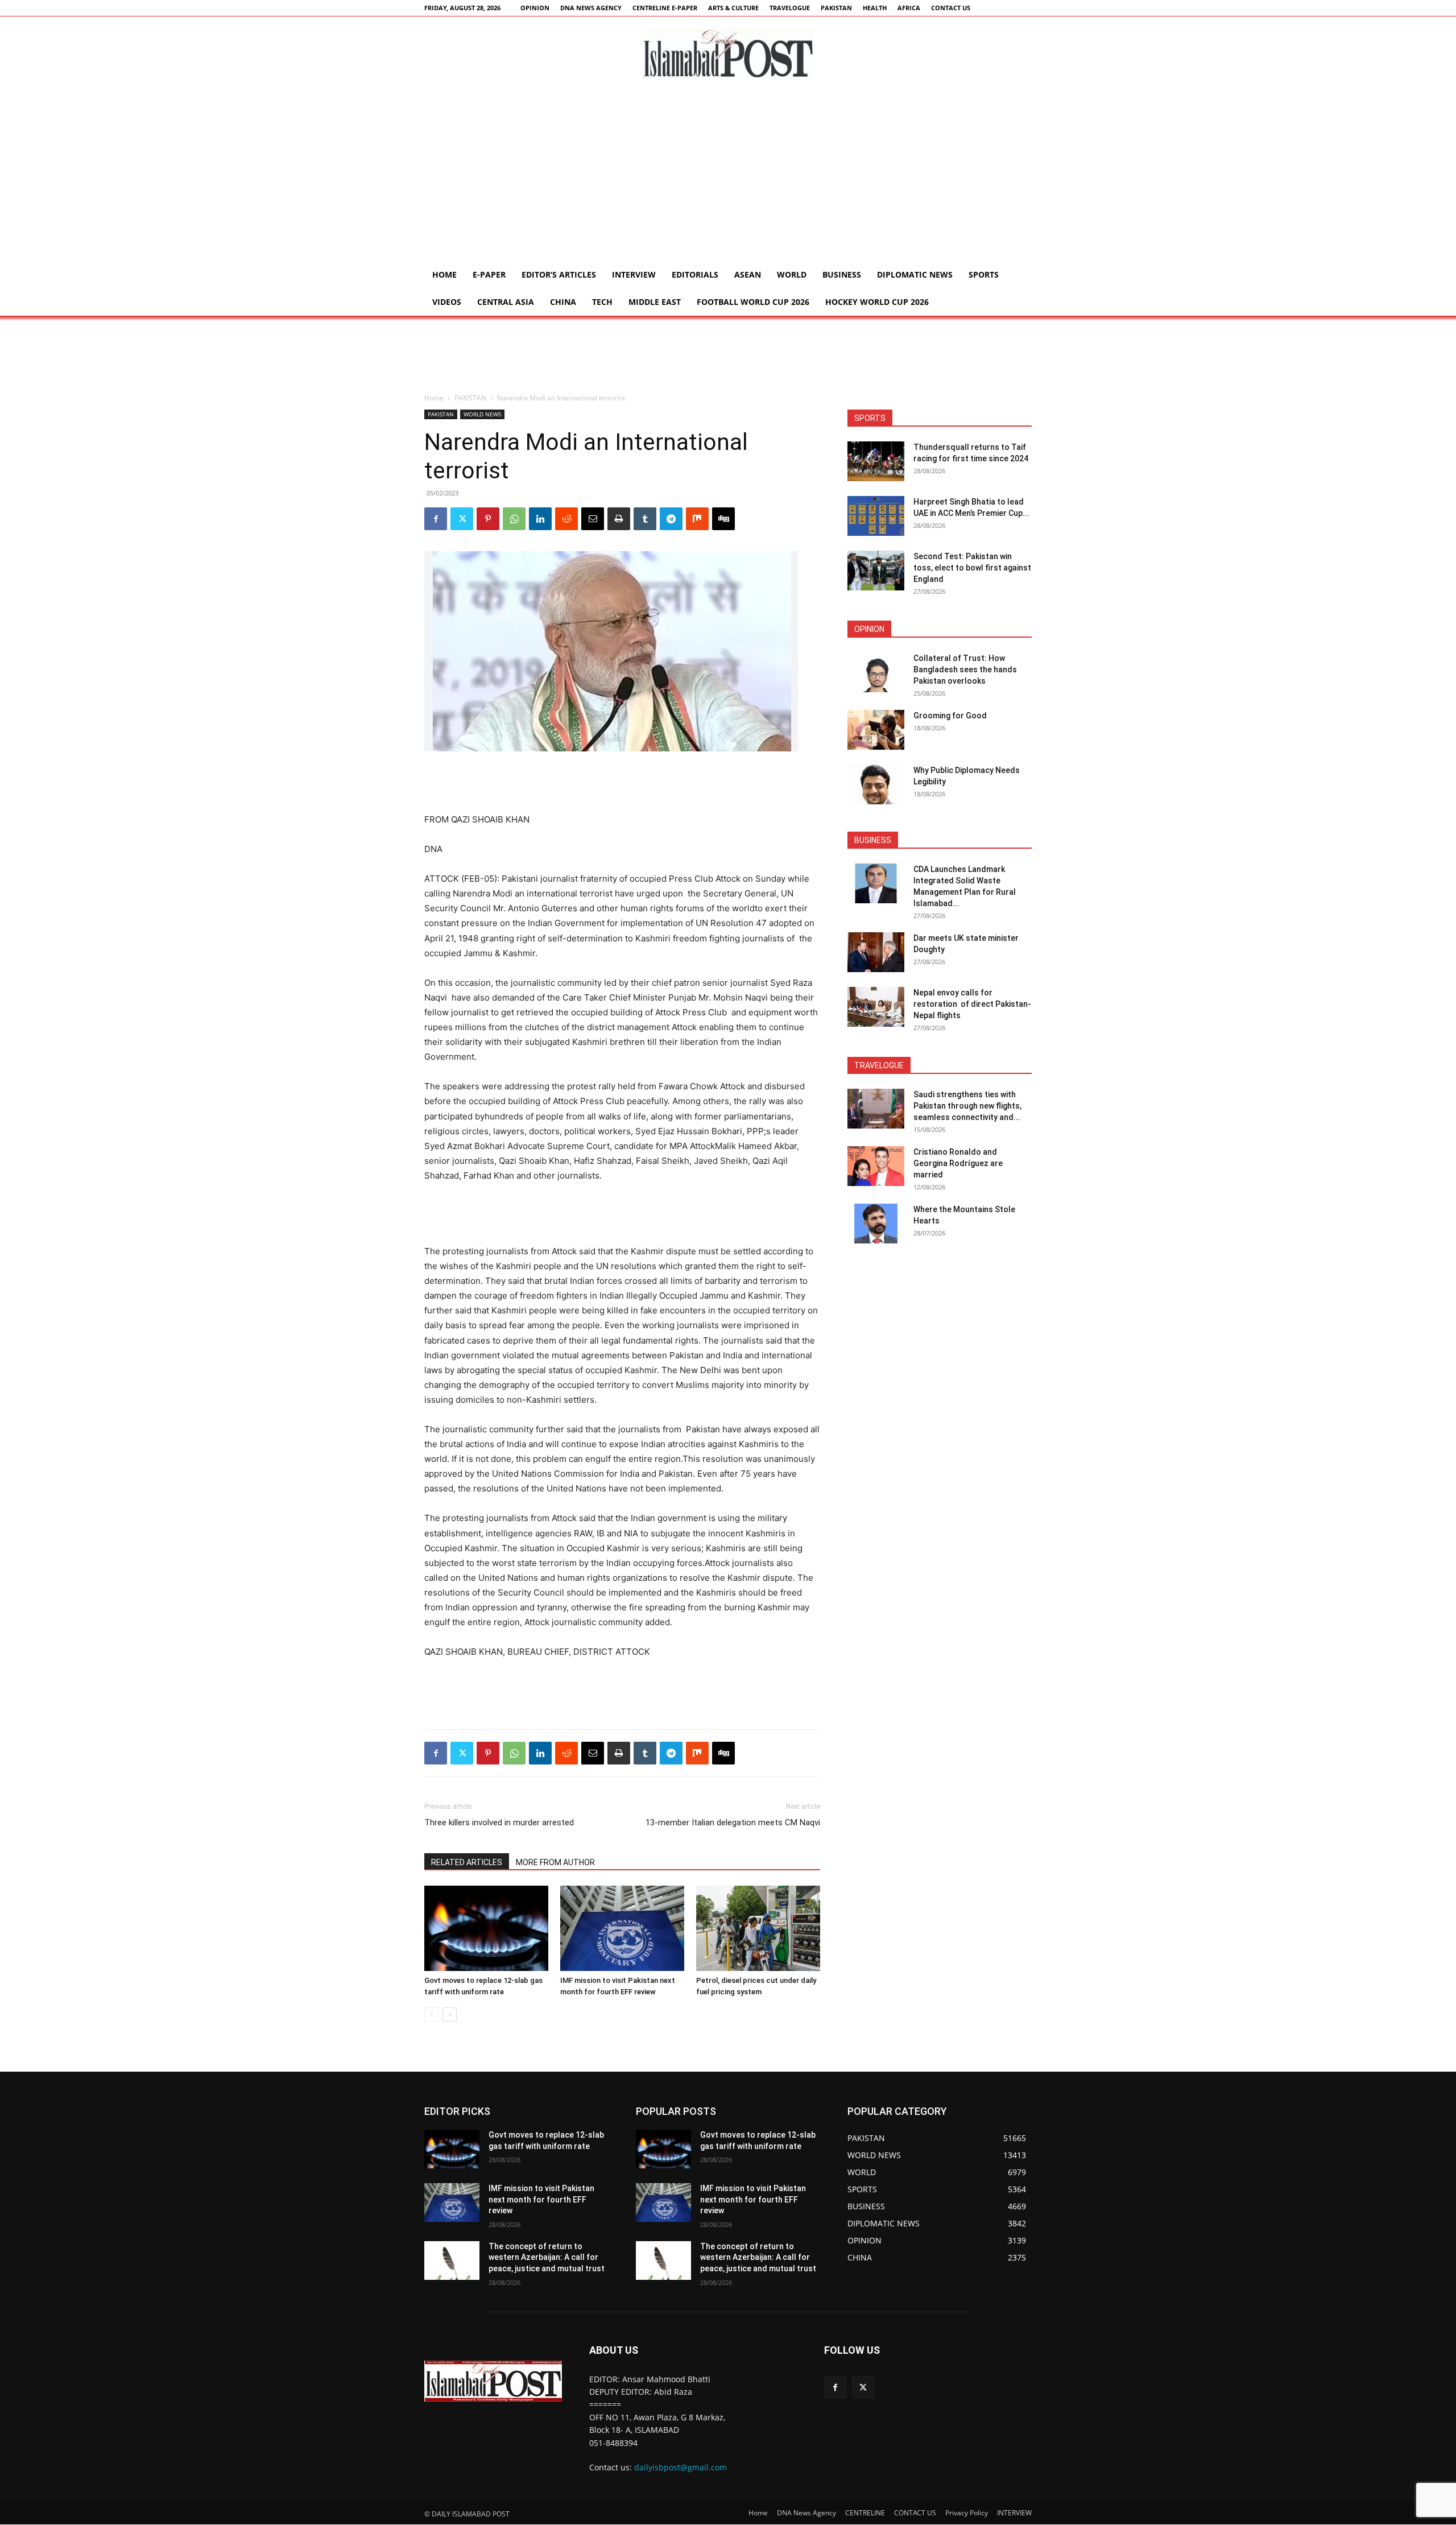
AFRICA (909, 8)
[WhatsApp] (514, 519)
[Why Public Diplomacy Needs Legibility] (876, 784)
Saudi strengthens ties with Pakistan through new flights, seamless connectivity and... (967, 1106)
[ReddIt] (566, 519)
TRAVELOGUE (790, 8)
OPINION (535, 8)
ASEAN (748, 274)
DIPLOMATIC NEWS (915, 274)
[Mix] (697, 519)
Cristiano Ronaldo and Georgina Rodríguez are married (958, 1163)
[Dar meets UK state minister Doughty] (876, 952)
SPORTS (984, 274)
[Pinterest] (488, 519)
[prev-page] (431, 2014)
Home (444, 274)
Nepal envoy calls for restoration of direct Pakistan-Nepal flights (972, 1004)
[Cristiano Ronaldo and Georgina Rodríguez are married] (876, 1166)
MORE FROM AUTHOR (555, 1862)
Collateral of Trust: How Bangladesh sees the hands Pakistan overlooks (965, 670)
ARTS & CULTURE (733, 8)
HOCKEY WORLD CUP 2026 (877, 302)
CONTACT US (951, 8)
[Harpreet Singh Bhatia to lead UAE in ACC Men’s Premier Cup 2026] (876, 516)
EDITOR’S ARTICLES (559, 274)
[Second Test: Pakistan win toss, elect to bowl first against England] (876, 571)
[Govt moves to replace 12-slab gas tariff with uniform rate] (486, 1928)
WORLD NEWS (482, 414)
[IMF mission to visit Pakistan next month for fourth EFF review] (622, 1928)
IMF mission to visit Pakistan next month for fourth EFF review (541, 2199)
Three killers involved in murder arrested (499, 1823)
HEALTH (875, 8)
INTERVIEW (634, 274)
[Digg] (723, 519)
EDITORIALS (695, 274)
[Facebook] (436, 519)
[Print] (619, 519)
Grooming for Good (950, 716)
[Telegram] (671, 519)
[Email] (593, 519)
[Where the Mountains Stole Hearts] (876, 1224)
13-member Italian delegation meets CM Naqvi (733, 1823)
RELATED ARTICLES (467, 1862)
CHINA (563, 302)
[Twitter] (462, 519)
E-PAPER (489, 274)
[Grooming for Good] (876, 730)
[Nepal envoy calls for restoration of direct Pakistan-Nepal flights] (876, 1007)
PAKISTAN (836, 8)
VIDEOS (447, 302)
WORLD (792, 274)
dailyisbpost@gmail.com (681, 2467)
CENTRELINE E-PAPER (665, 8)
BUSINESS (842, 274)
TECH (602, 302)
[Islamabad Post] (728, 54)
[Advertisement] (728, 176)
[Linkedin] (540, 519)
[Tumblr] (645, 519)
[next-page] (450, 2014)
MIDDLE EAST (655, 302)
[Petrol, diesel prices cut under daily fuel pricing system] (758, 1928)
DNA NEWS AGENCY (591, 8)
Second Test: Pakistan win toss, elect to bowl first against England (972, 568)
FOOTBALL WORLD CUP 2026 (753, 302)
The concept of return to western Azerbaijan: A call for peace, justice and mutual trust (547, 2257)
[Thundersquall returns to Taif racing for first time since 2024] (876, 461)
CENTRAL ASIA (506, 302)
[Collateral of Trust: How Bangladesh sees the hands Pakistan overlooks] (876, 672)
